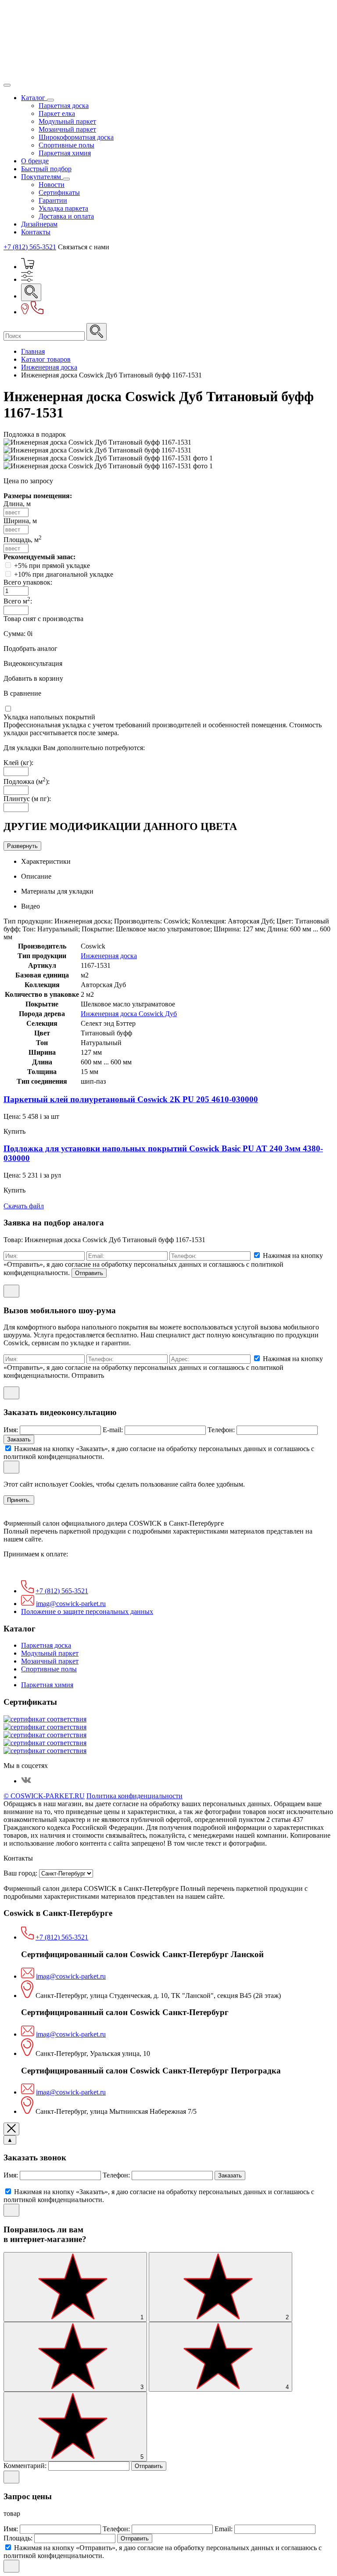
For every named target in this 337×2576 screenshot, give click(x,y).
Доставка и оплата (66, 216)
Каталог (34, 98)
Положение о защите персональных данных (87, 1611)
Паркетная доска (64, 106)
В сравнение (22, 693)
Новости (52, 185)
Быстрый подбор (46, 169)
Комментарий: (26, 2466)
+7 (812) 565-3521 (30, 247)
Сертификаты (59, 192)
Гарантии (53, 200)
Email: (224, 2529)
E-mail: (114, 1430)
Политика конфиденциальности (134, 1796)
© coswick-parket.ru (44, 1796)
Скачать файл (24, 1206)
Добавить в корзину (33, 678)
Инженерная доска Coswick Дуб (129, 1014)
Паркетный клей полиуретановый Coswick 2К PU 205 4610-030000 (131, 1099)
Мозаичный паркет (67, 129)
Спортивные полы (66, 145)
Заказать (19, 1439)
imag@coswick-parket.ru (71, 1604)
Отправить (89, 1273)
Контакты (36, 232)
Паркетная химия (65, 153)
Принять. (19, 1500)
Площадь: (19, 2538)
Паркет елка (57, 113)
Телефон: (222, 1430)
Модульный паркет (67, 121)
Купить (14, 1131)
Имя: (12, 1430)
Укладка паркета (63, 208)
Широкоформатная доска (76, 137)
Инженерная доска (109, 956)
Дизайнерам (39, 224)
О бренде (35, 161)
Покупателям (42, 177)
